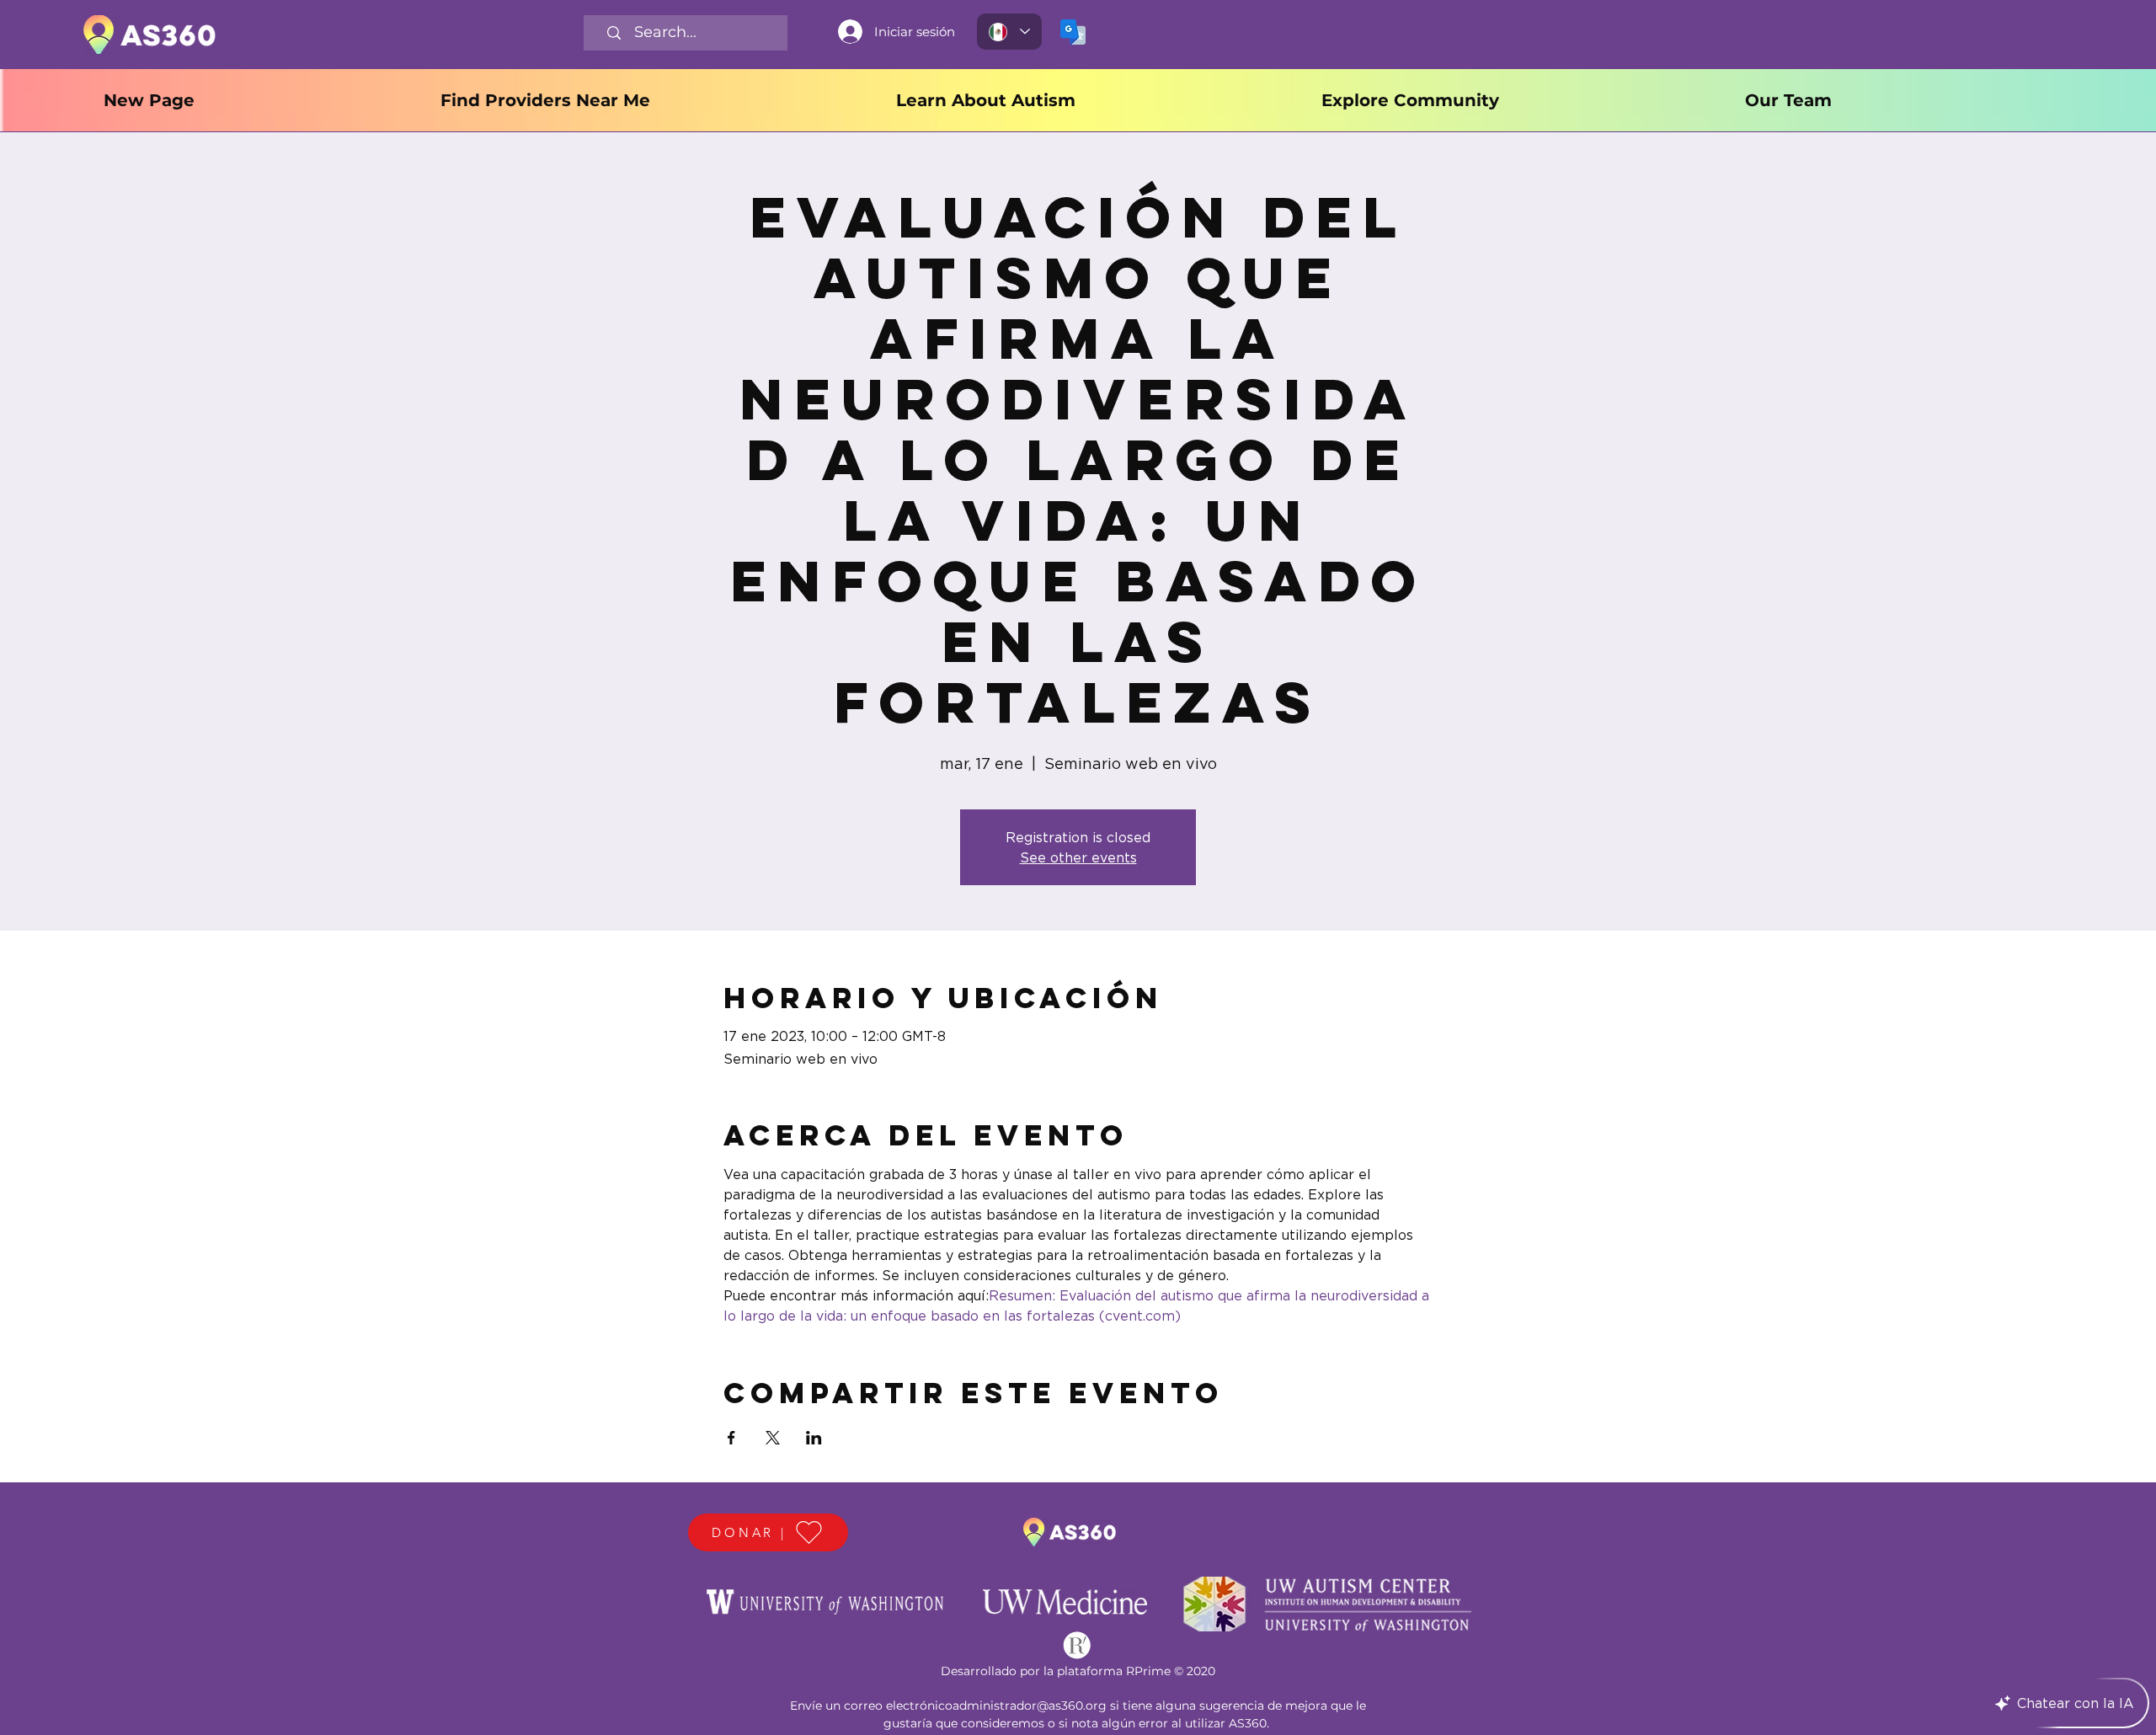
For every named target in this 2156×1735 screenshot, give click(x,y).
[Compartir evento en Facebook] (731, 1438)
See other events (1078, 857)
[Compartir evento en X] (773, 1438)
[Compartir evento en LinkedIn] (814, 1438)
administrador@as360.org (1030, 1706)
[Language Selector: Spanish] (1009, 32)
